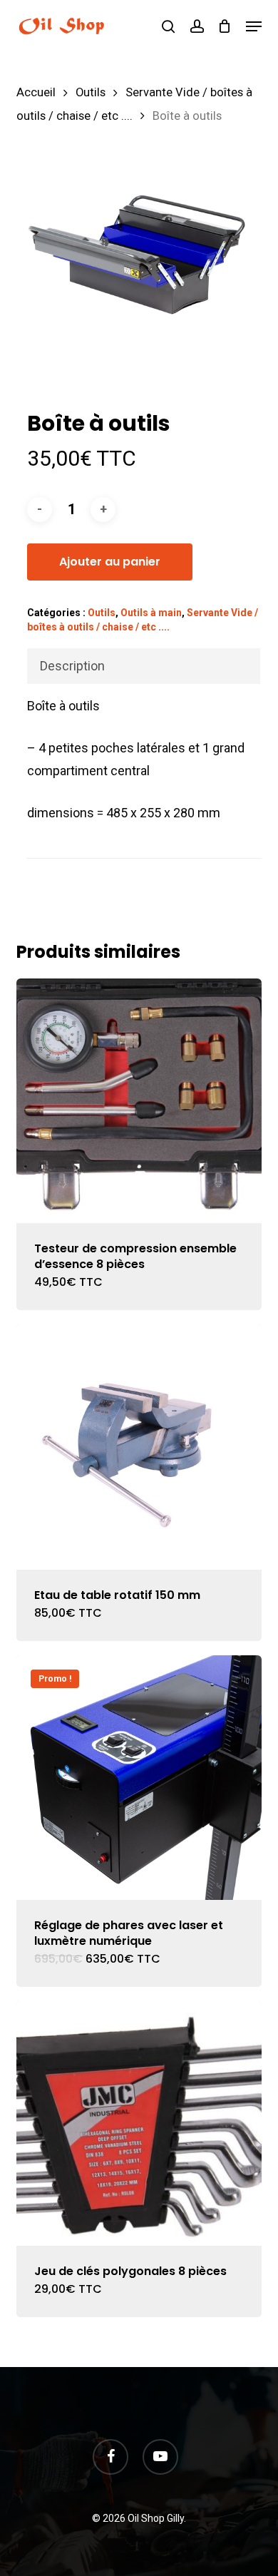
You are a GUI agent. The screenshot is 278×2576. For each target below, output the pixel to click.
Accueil (36, 92)
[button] (254, 26)
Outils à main (151, 613)
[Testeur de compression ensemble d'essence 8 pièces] (139, 1101)
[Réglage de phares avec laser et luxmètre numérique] (139, 1778)
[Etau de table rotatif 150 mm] (139, 1447)
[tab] (143, 666)
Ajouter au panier (110, 562)
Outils (91, 92)
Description (72, 666)
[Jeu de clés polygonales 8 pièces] (139, 2123)
